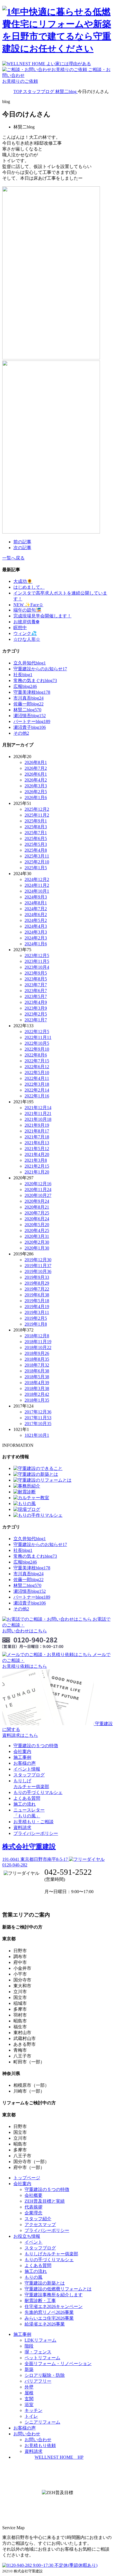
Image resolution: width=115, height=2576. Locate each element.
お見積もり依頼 (40, 2445)
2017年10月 (38, 1424)
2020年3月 (37, 1236)
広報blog (25, 686)
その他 (21, 733)
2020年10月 (38, 1195)
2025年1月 (36, 868)
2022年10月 (37, 1043)
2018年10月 (38, 1347)
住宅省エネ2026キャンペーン (54, 2306)
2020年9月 (37, 1201)
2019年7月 (37, 1289)
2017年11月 (38, 1418)
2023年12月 (37, 955)
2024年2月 (36, 938)
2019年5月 (37, 1301)
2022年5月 (37, 1072)
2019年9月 (37, 1277)
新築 (29, 2369)
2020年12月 (38, 1184)
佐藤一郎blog (28, 704)
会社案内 (22, 1751)
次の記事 (22, 548)
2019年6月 (37, 1295)
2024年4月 (36, 926)
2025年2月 (37, 862)
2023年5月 (36, 996)
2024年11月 (37, 885)
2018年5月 (37, 1377)
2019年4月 (37, 1307)
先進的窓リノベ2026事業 (49, 2312)
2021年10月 (38, 1119)
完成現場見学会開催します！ (42, 616)
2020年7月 (37, 1213)
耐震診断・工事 (40, 2301)
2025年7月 (36, 833)
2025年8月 (36, 827)
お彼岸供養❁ (26, 622)
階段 (29, 2346)
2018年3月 (37, 1388)
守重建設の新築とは (45, 2283)
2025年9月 (36, 821)
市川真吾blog (28, 698)
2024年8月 (36, 903)
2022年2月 (37, 1090)
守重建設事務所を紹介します (54, 2295)
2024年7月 (36, 909)
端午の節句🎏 (27, 610)
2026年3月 (36, 786)
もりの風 (33, 2277)
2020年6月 (37, 1219)
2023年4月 (36, 1002)
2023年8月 (36, 979)
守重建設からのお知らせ (40, 669)
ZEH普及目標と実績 (45, 2201)
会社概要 (33, 2195)
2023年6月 (36, 991)
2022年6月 (37, 1067)
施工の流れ (25, 1804)
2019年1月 (36, 1324)
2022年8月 (36, 1055)
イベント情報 (27, 1769)
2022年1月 (37, 1096)
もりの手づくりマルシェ (38, 1792)
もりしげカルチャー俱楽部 (51, 2254)
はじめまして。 (29, 587)
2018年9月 (37, 1353)
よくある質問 (27, 1798)
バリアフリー (38, 2381)
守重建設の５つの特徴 (36, 1746)
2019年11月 (38, 1266)
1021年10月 (37, 1435)
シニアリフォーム (42, 2422)
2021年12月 (38, 1108)
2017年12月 (38, 1412)
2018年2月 (37, 1394)
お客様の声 (25, 1763)
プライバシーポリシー (36, 1833)
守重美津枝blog (32, 692)
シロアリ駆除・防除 (45, 2375)
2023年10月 (37, 967)
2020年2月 (37, 1242)
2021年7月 (37, 1137)
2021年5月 (37, 1149)
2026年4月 (36, 780)
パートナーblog (32, 721)
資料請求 (22, 1828)
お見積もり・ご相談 (33, 1822)
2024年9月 (36, 897)
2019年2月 (36, 1318)
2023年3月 (36, 1008)
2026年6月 (36, 774)
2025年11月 (37, 815)
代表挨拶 (33, 2207)
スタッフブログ (29, 1775)
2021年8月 (37, 1131)
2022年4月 (37, 1078)
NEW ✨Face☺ (28, 605)
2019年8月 (37, 1283)
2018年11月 (38, 1342)
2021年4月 (37, 1154)
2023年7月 (36, 985)
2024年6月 (36, 915)
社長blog (23, 675)
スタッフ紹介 (38, 2219)
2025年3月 (37, 856)
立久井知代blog (30, 663)
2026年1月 (36, 798)
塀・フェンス (38, 2352)
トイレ (31, 2416)
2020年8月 (37, 1207)
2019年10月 (38, 1271)
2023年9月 (36, 973)
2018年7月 (37, 1365)
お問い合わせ (38, 2440)
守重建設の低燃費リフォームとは (58, 2289)
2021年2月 (37, 1166)
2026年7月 (36, 768)
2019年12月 (38, 1260)
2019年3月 (37, 1312)
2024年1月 (36, 944)
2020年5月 (37, 1225)
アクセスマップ (40, 2225)
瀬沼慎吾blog (30, 716)
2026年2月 (36, 792)
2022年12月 (37, 1032)
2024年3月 (36, 932)
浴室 (29, 2405)
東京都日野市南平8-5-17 (36, 1859)
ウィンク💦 (25, 633)
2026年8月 (36, 762)
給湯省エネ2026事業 (45, 2324)
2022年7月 (37, 1061)
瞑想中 (20, 628)
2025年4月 (36, 850)
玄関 (29, 2399)
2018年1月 (37, 1400)
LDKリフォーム (40, 2340)
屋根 (29, 2393)
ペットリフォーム (42, 2358)
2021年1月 (37, 1172)
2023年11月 (37, 961)
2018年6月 (37, 1371)
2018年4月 (37, 1383)
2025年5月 (36, 844)
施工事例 (22, 1757)
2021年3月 (36, 1160)
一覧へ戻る (13, 558)
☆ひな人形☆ (27, 639)
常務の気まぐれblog (35, 680)
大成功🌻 (23, 581)
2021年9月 (37, 1125)
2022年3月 (37, 1084)
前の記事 (22, 542)
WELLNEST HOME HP (59, 2457)
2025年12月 (37, 809)
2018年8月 (37, 1359)
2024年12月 (37, 879)
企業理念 (33, 2213)
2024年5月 (36, 920)
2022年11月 (38, 1037)
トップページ (27, 2178)
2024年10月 (37, 891)
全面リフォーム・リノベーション (58, 2364)
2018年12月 (37, 1336)
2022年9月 (37, 1049)
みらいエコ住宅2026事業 (49, 2318)
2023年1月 (36, 1020)
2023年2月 (36, 1014)
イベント (33, 2242)
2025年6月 (36, 838)
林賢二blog (27, 710)
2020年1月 (37, 1248)
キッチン (33, 2410)
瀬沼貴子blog (30, 727)
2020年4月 (37, 1230)
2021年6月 (37, 1143)
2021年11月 (38, 1113)
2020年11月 (38, 1190)
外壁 (29, 2387)
